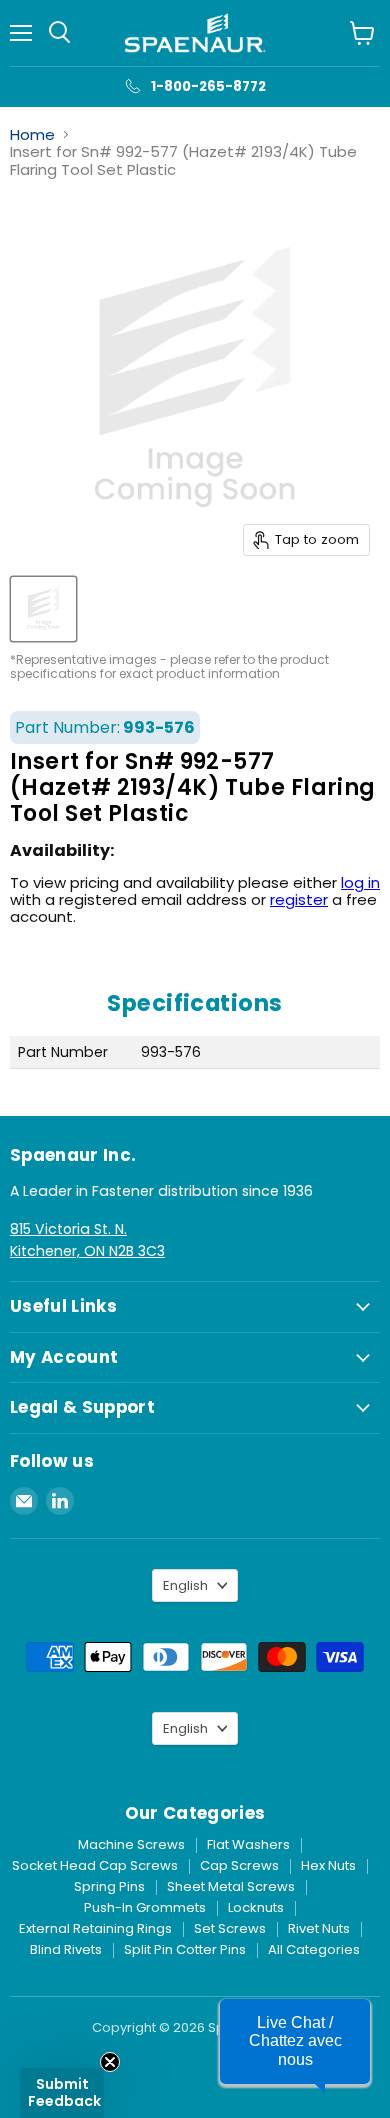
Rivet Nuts (319, 1928)
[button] (62, 2093)
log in (360, 882)
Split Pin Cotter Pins (185, 1949)
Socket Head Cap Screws (95, 1865)
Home (32, 134)
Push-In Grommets (145, 1907)
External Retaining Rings (95, 1928)
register (299, 899)
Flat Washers (248, 1844)
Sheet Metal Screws (231, 1886)
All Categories (314, 1949)
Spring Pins (109, 1886)
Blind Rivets (66, 1949)
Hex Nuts (328, 1865)
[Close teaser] (110, 2062)
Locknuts (256, 1907)
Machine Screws (131, 1844)
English (185, 1585)
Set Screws (230, 1928)
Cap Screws (239, 1865)
